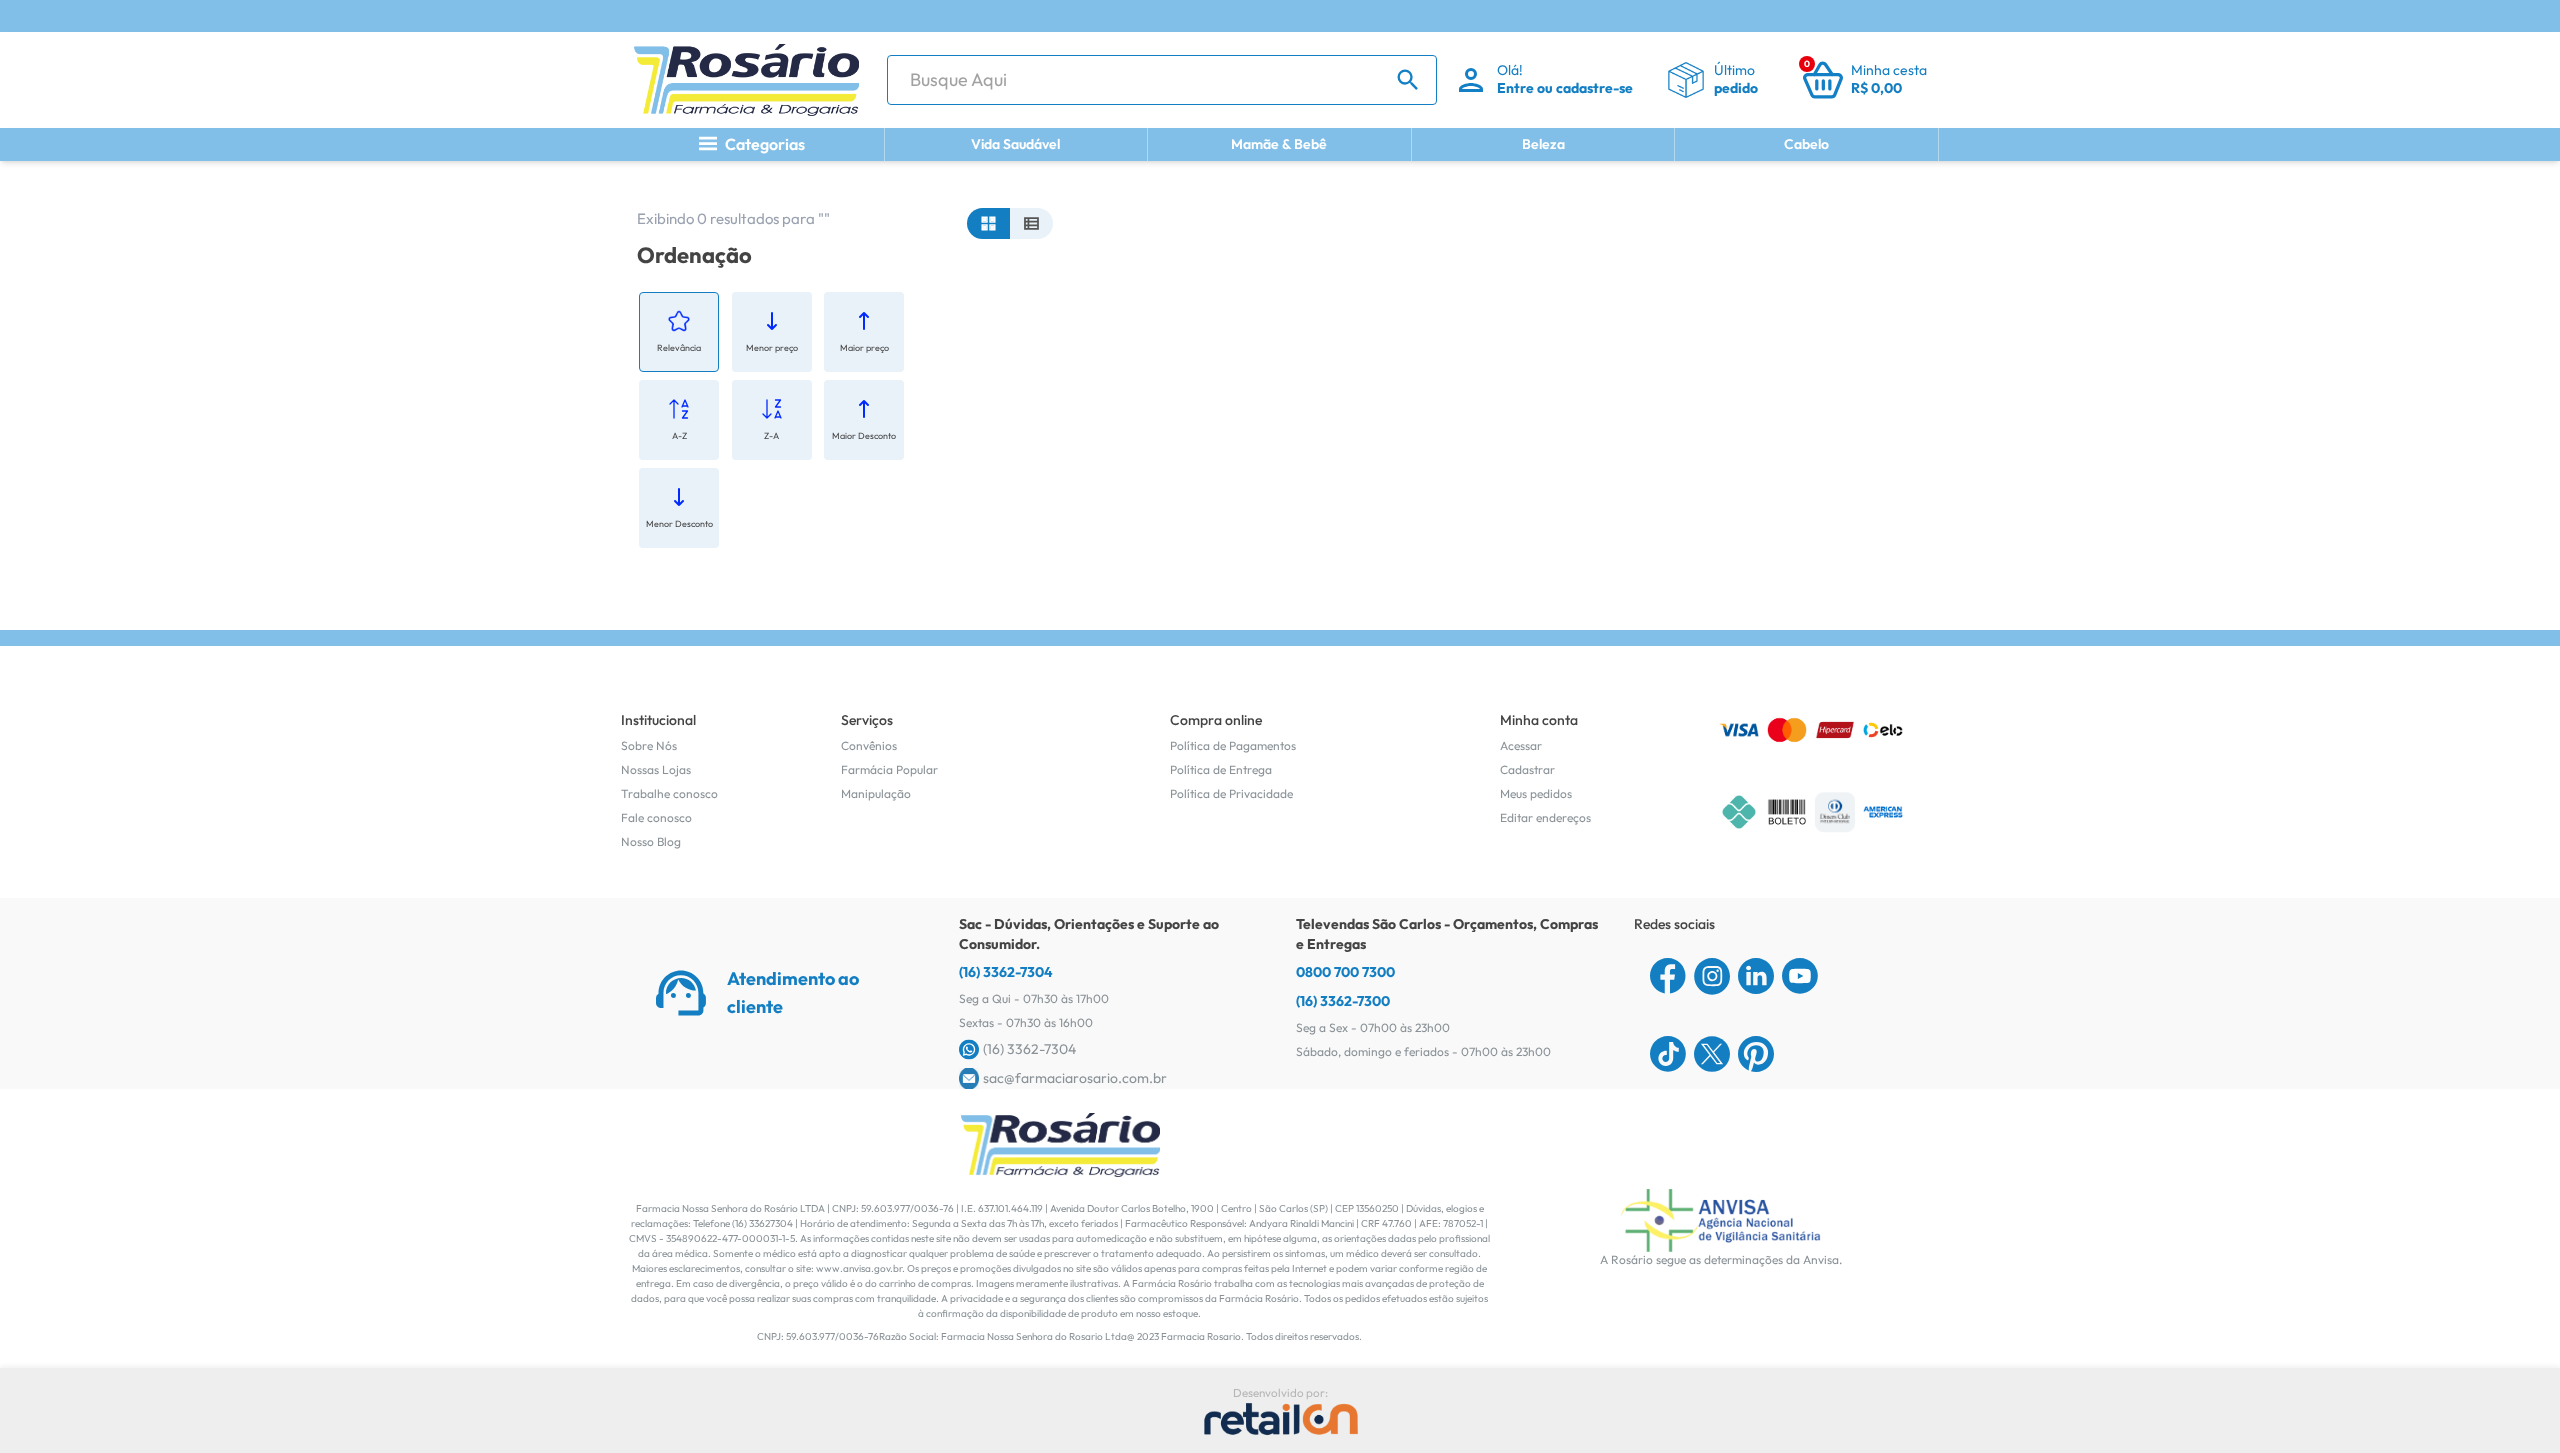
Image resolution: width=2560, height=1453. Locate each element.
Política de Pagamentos (1233, 745)
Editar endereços (1545, 817)
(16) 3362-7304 (1006, 972)
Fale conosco (656, 817)
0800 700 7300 (1345, 972)
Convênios (869, 745)
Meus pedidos (1536, 793)
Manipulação (876, 793)
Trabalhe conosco (669, 793)
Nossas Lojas (656, 769)
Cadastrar (1527, 769)
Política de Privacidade (1231, 793)
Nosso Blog (651, 841)
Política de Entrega (1221, 769)
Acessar (1521, 745)
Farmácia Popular (889, 769)
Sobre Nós (649, 745)
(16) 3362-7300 (1343, 1001)
